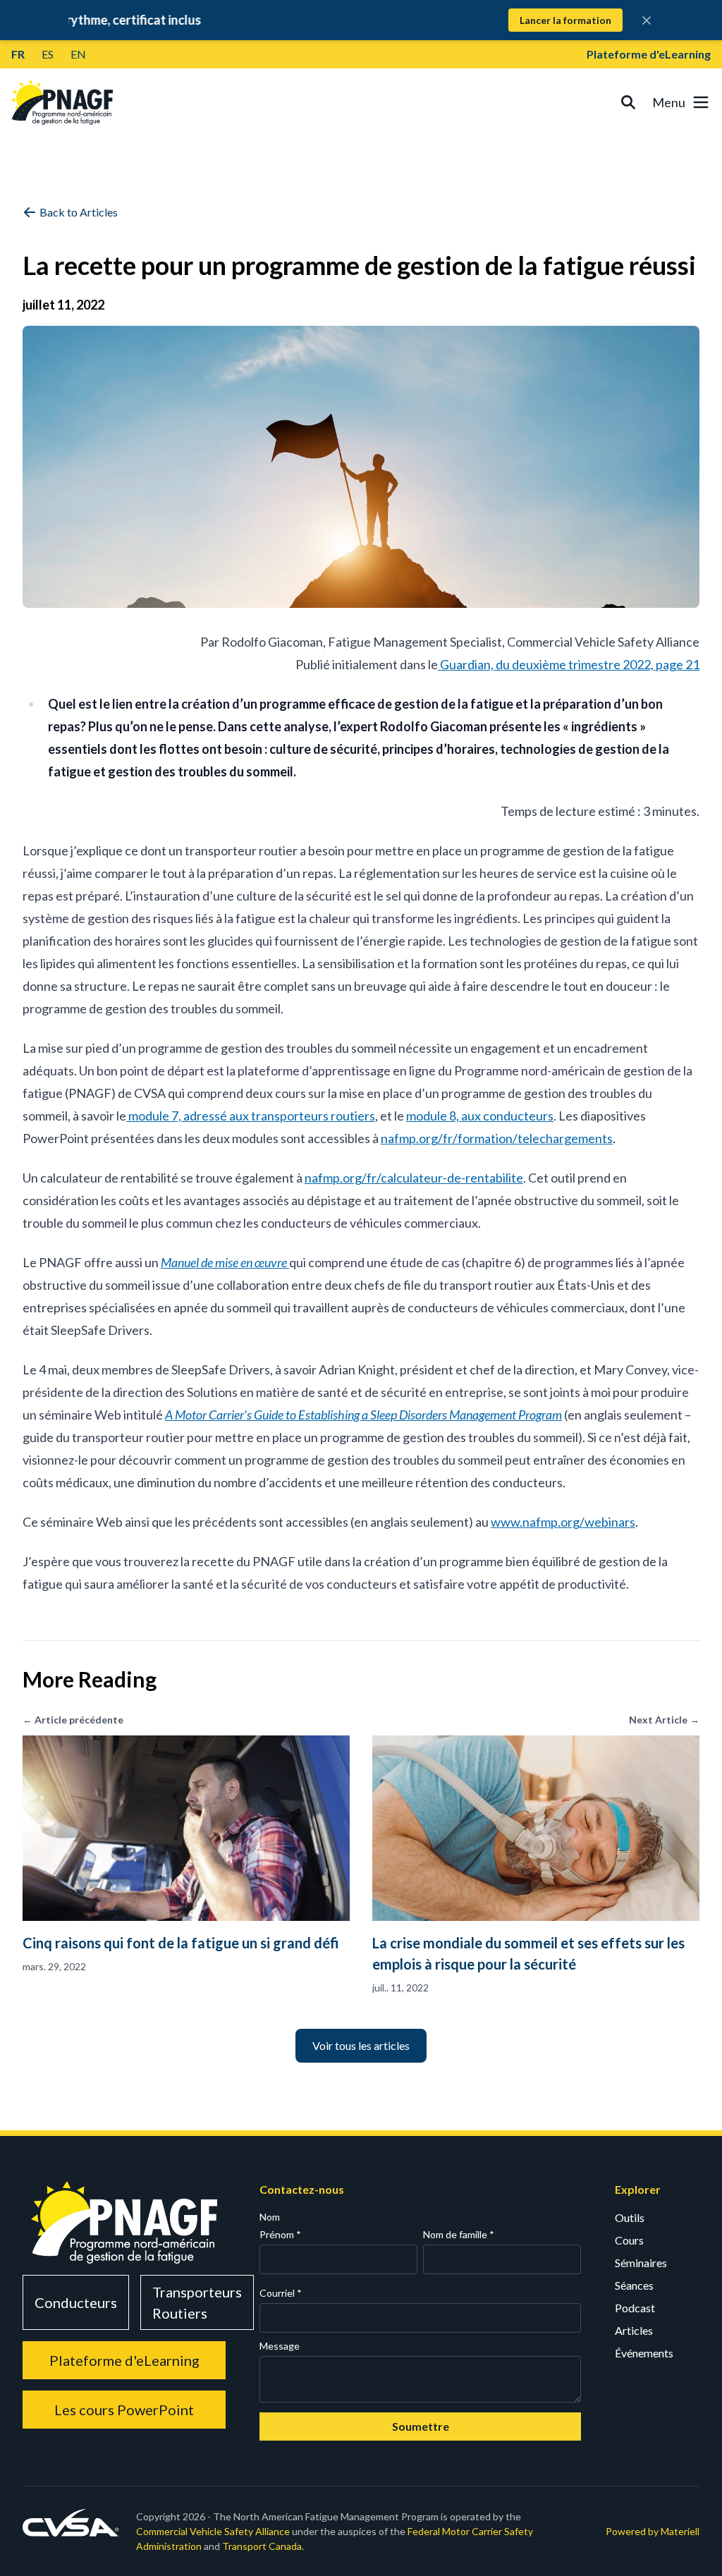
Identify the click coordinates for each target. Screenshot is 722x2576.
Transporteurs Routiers (197, 2302)
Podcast (635, 2308)
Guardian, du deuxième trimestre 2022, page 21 (569, 664)
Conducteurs (76, 2302)
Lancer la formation (565, 20)
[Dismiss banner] (647, 20)
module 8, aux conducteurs (480, 1116)
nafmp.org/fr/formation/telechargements (497, 1138)
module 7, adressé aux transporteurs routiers (251, 1116)
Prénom (280, 2234)
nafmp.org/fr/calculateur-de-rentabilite (414, 1178)
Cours (629, 2240)
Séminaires (641, 2263)
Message (280, 2346)
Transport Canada (262, 2546)
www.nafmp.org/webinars (563, 1522)
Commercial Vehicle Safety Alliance (213, 2531)
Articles (634, 2330)
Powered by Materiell (653, 2531)
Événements (644, 2353)
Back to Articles (79, 212)
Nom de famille (459, 2234)
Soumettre (421, 2426)
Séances (634, 2285)
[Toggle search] (628, 102)
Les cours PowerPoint (124, 2410)
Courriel (281, 2293)
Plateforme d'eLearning (649, 54)
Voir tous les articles (361, 2045)
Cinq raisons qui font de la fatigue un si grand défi (181, 1943)
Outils (630, 2217)
